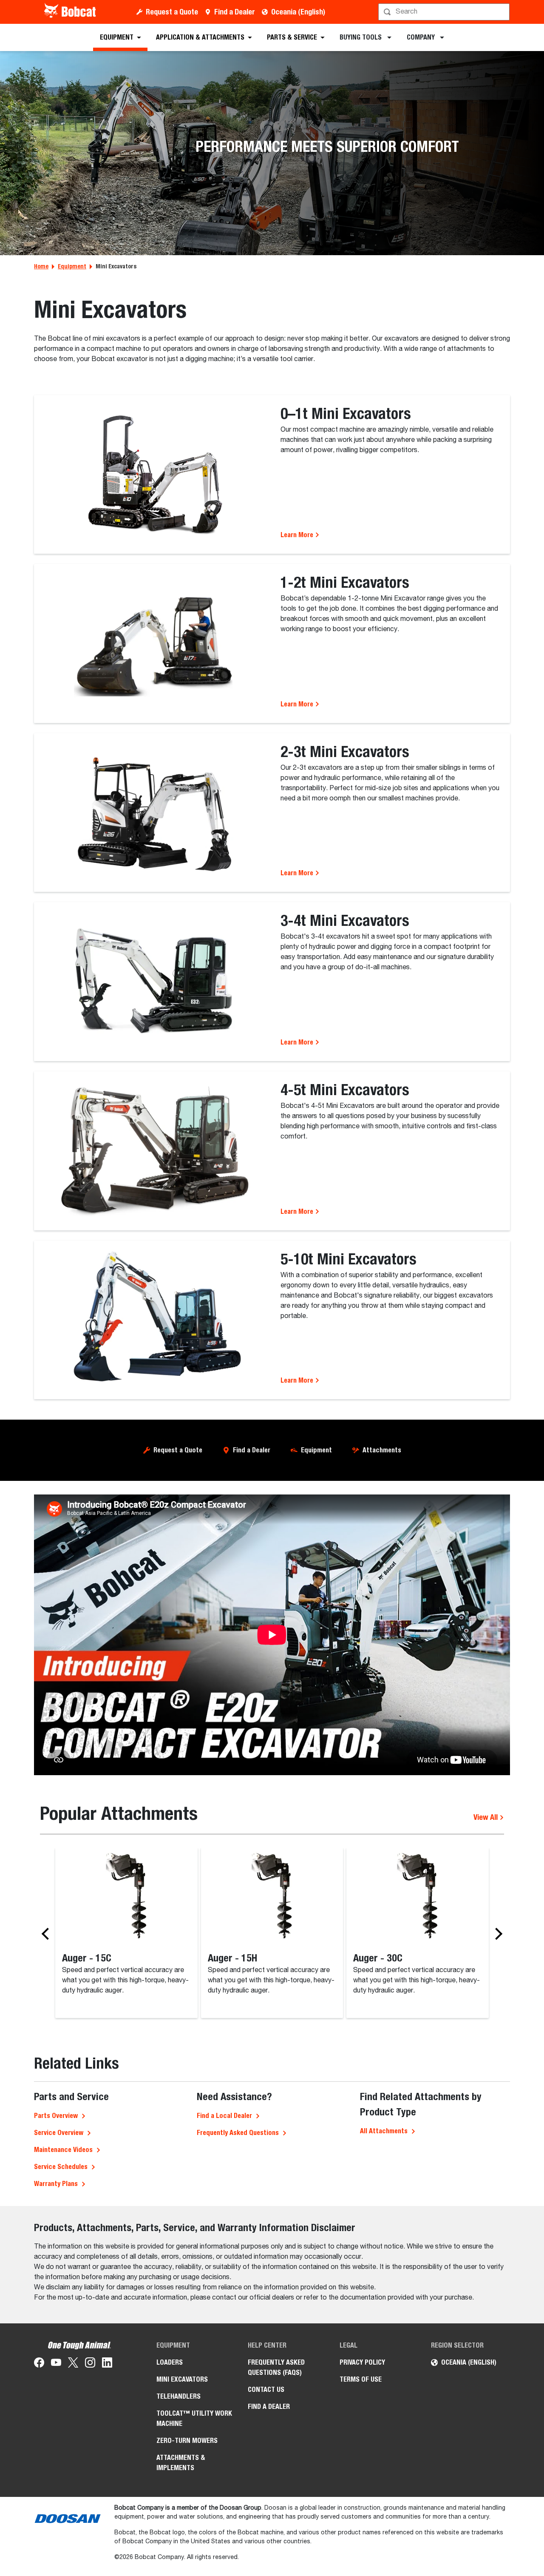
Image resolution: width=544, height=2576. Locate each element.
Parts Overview (56, 2116)
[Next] (496, 1934)
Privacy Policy (362, 2362)
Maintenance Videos (63, 2150)
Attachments (382, 1450)
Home (41, 266)
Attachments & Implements (181, 2463)
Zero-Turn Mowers (187, 2441)
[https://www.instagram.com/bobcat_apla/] (90, 2364)
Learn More (298, 535)
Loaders (170, 2362)
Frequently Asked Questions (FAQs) (276, 2367)
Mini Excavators (182, 2379)
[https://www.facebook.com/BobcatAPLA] (39, 2364)
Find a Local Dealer (224, 2116)
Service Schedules (61, 2167)
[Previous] (48, 1934)
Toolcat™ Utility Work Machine (194, 2418)
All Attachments (384, 2131)
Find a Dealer (235, 12)
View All (486, 1817)
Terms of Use (361, 2379)
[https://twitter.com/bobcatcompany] (73, 2364)
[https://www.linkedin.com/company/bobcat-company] (107, 2364)
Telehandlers (178, 2396)
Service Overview (59, 2133)
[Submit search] (502, 12)
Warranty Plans (56, 2184)
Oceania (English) (298, 12)
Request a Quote (172, 12)
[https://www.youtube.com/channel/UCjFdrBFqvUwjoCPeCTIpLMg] (56, 2364)
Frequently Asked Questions (238, 2133)
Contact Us (266, 2390)
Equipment (72, 266)
